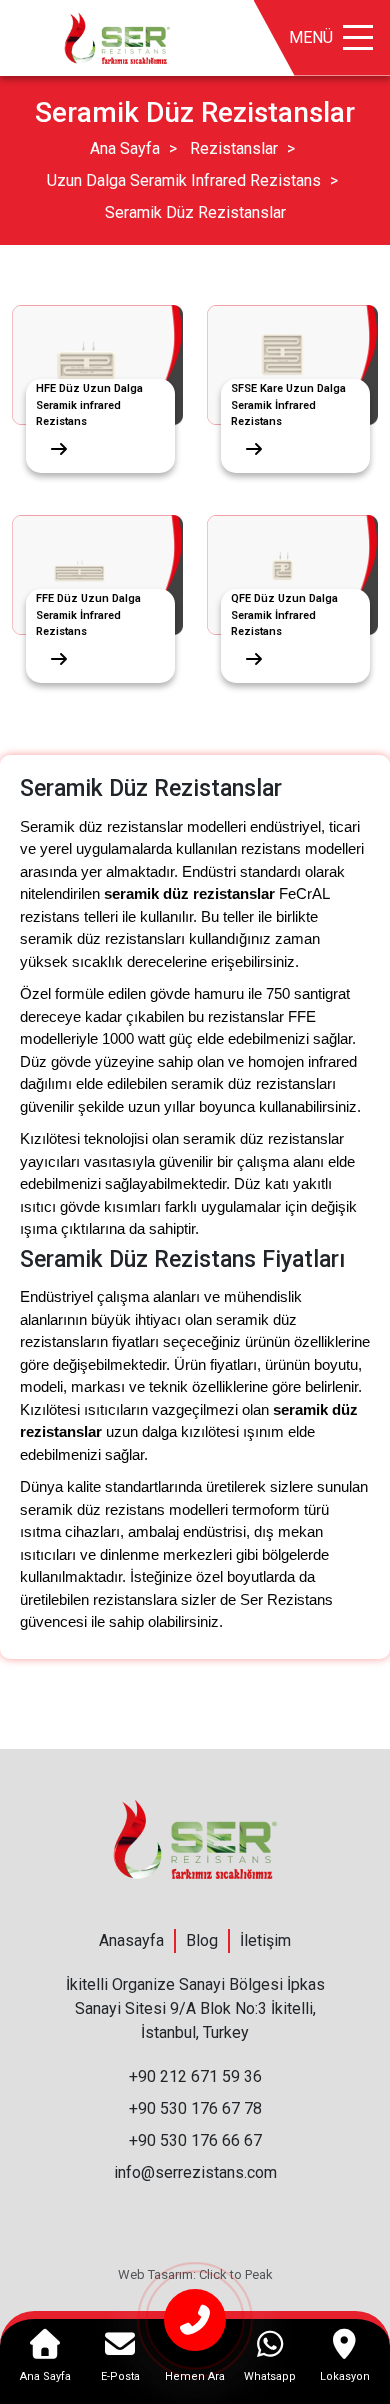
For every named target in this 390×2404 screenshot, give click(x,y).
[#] (117, 36)
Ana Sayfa (125, 148)
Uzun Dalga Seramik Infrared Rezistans (184, 180)
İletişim (265, 1940)
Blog (202, 1940)
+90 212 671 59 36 (195, 2076)
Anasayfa (131, 1940)
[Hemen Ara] (195, 2328)
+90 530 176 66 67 (195, 2140)
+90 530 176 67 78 (195, 2108)
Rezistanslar (234, 148)
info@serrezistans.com (195, 2172)
